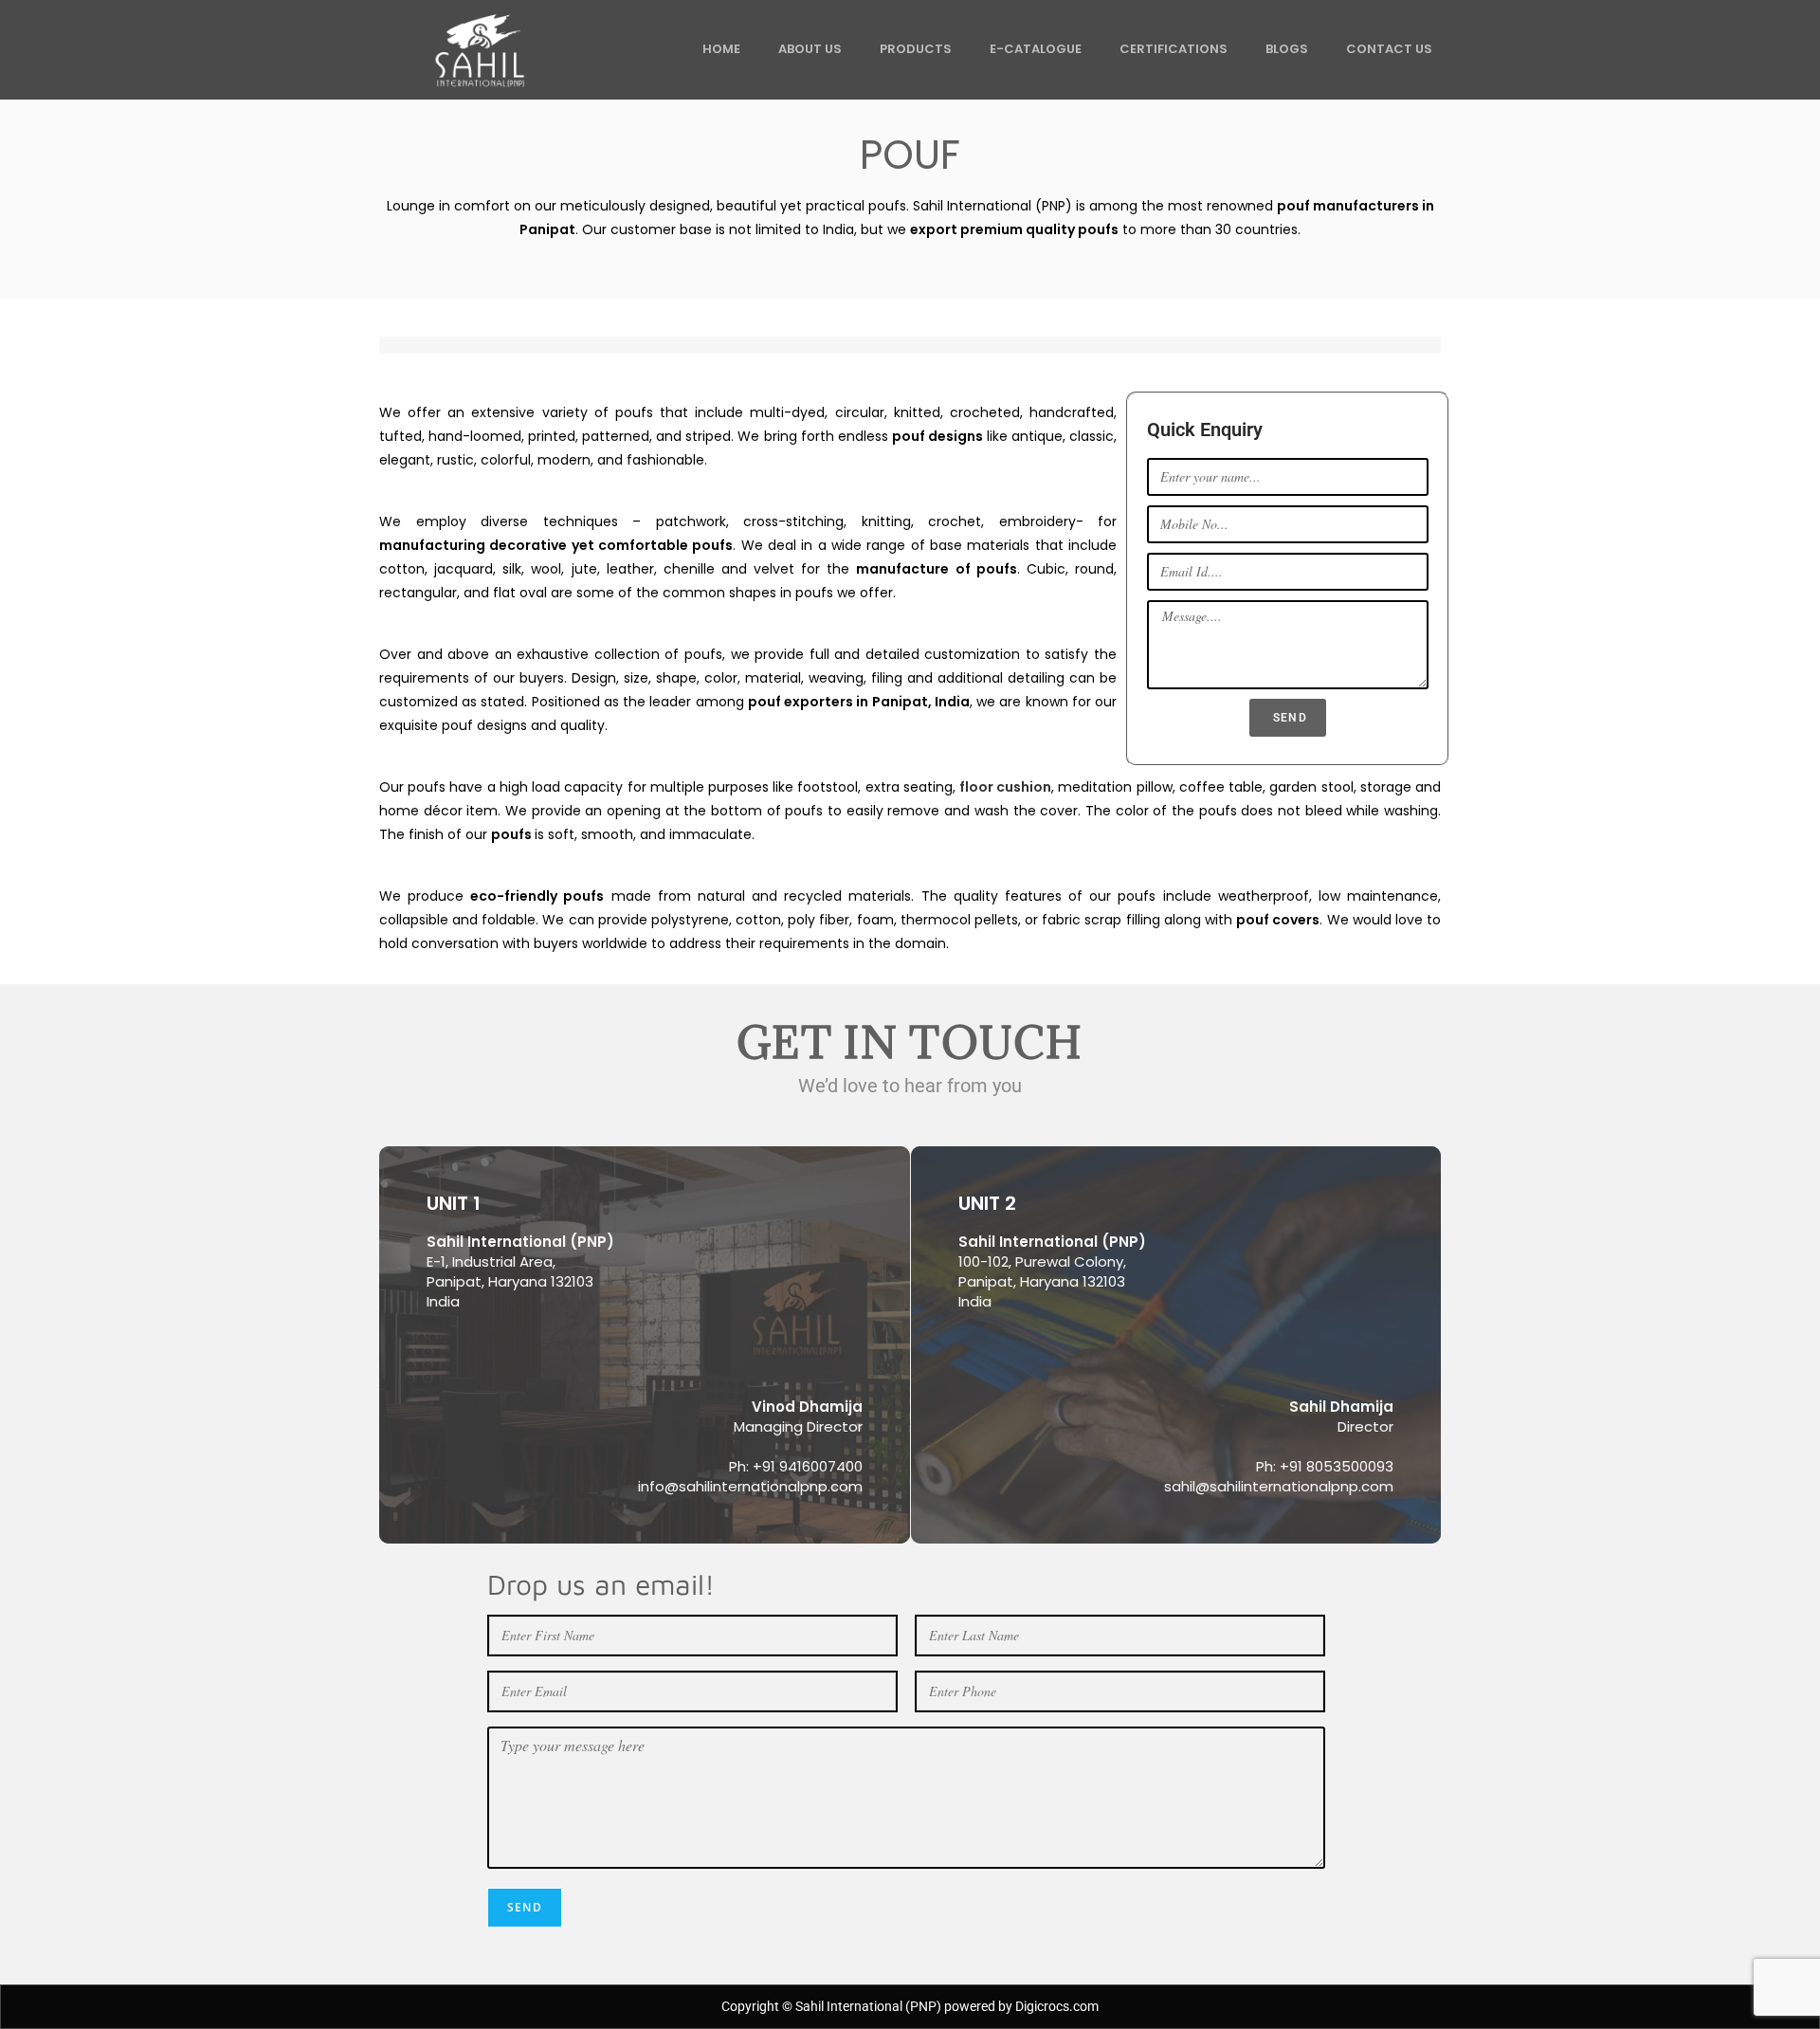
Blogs (1287, 49)
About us (810, 49)
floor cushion (1005, 787)
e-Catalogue (1036, 49)
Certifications (1174, 49)
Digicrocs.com (1057, 2006)
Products (916, 49)
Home (721, 49)
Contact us (1389, 49)
